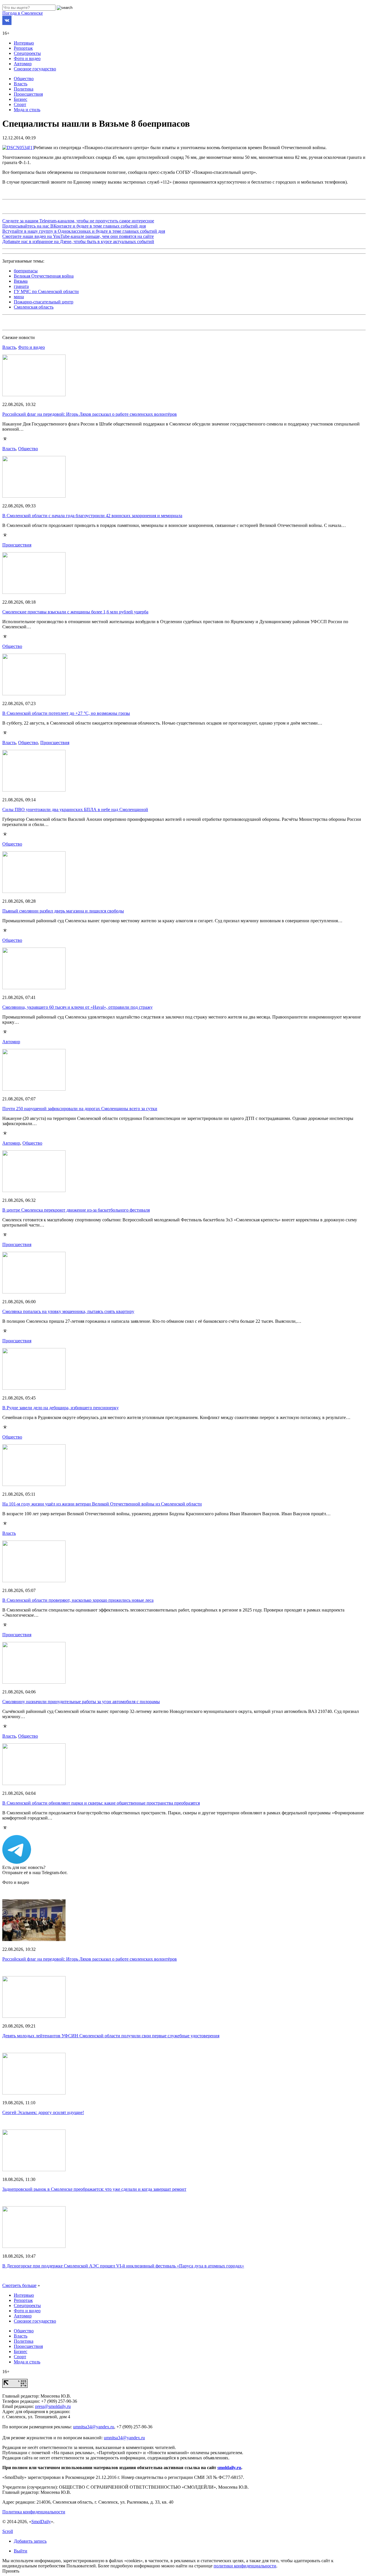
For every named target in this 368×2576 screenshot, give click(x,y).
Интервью (24, 43)
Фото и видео (27, 58)
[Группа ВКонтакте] (7, 23)
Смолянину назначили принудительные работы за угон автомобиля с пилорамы (81, 1702)
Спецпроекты (27, 53)
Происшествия (28, 94)
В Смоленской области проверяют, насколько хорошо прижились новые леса (78, 1600)
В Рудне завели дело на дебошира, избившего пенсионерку (61, 1408)
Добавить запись (30, 2541)
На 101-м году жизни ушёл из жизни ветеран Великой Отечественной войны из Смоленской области (102, 1504)
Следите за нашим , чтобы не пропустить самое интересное (78, 221)
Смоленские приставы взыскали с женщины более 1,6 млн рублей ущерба (75, 612)
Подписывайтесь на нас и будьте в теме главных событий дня (74, 226)
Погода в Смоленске (23, 13)
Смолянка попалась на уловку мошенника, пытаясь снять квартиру (68, 1311)
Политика (24, 89)
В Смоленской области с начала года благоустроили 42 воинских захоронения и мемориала (92, 516)
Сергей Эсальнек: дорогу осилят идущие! (43, 2112)
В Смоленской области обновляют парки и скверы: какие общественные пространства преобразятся (101, 1803)
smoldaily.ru (229, 2468)
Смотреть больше (19, 2285)
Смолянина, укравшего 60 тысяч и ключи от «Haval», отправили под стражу (77, 1007)
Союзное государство (35, 69)
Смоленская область (34, 307)
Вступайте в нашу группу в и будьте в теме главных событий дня (84, 231)
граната (21, 286)
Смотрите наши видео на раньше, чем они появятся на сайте (78, 236)
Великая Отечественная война (44, 276)
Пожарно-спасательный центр (44, 302)
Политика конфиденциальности (34, 2512)
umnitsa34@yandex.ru (94, 2427)
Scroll (8, 2531)
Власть (21, 84)
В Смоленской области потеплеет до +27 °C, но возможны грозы (66, 713)
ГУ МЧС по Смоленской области (46, 291)
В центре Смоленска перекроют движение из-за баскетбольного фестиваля (76, 1210)
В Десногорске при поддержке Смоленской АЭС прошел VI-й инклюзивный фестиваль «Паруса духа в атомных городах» (123, 2266)
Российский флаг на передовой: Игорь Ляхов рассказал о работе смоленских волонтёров (90, 414)
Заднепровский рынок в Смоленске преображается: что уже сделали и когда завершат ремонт (94, 2189)
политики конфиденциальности (245, 2566)
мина (19, 297)
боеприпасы (26, 271)
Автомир (23, 64)
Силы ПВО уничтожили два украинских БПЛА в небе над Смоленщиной (75, 809)
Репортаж (23, 48)
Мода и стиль (27, 110)
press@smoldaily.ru (53, 2406)
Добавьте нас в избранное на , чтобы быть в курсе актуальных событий (78, 241)
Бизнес (21, 99)
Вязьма (21, 281)
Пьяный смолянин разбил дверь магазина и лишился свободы (63, 911)
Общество (24, 79)
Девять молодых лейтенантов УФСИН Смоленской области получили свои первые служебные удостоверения (111, 2036)
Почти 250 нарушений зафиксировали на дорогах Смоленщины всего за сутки (80, 1109)
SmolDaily (41, 2522)
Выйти (21, 2551)
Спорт (20, 104)
